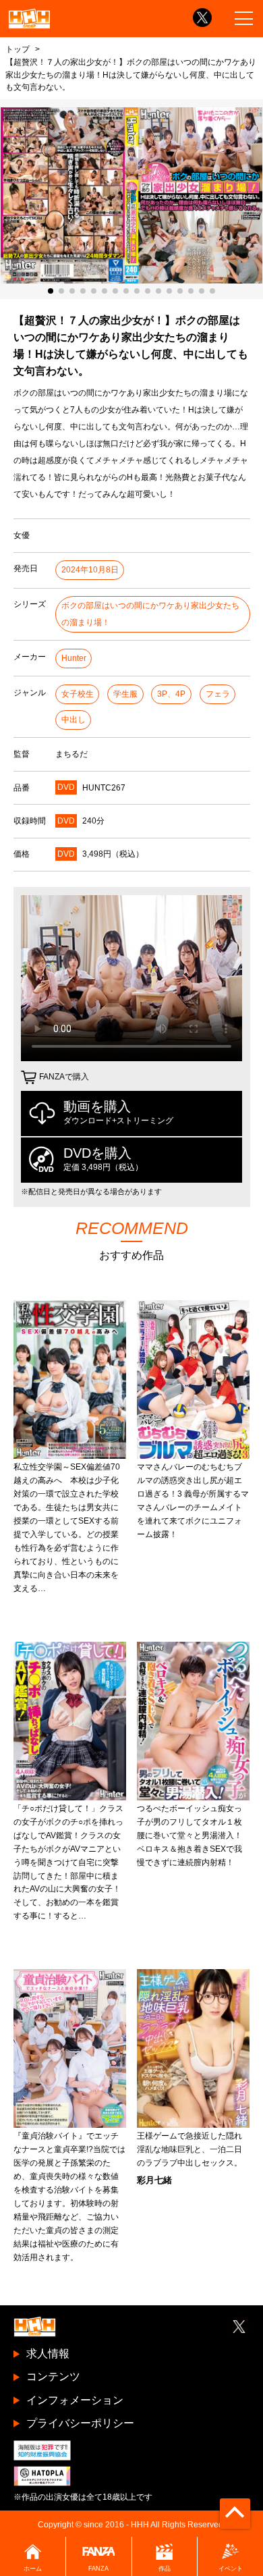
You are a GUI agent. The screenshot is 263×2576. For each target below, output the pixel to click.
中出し (74, 720)
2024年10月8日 (90, 570)
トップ (18, 49)
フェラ (218, 694)
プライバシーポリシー (80, 2423)
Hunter (74, 658)
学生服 (125, 694)
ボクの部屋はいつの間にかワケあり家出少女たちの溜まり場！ (150, 614)
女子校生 (78, 694)
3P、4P (171, 694)
